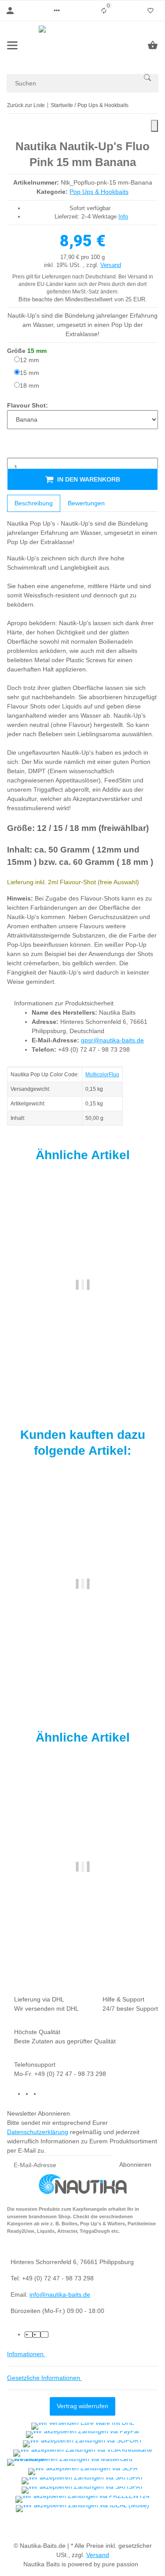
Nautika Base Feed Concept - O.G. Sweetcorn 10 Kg (82, 1650)
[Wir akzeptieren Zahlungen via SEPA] (83, 2472)
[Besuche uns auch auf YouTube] (37, 2094)
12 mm (29, 360)
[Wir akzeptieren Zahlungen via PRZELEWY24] (82, 2499)
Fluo (114, 1075)
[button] (57, 11)
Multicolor (97, 1075)
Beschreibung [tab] (34, 503)
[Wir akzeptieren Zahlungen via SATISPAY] (82, 2481)
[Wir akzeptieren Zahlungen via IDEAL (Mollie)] (82, 2509)
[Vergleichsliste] (104, 11)
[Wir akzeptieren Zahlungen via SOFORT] (83, 2444)
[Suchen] (147, 78)
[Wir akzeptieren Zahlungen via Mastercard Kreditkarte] (82, 2462)
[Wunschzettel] (150, 11)
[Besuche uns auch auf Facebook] (29, 2094)
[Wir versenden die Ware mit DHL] (83, 2426)
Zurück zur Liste (26, 105)
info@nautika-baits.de (60, 2294)
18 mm (29, 385)
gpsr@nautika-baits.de (112, 1040)
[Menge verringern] (14, 449)
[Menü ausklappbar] (12, 45)
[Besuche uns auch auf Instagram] (44, 2094)
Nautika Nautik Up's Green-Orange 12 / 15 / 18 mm (82, 1933)
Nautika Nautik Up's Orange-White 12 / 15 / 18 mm (82, 1350)
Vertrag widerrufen (82, 2406)
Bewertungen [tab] (86, 503)
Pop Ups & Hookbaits (99, 192)
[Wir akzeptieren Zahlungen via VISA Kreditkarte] (83, 2453)
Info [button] (123, 217)
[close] (154, 126)
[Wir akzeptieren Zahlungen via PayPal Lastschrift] (82, 2435)
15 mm (29, 373)
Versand (111, 265)
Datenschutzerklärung (38, 2132)
